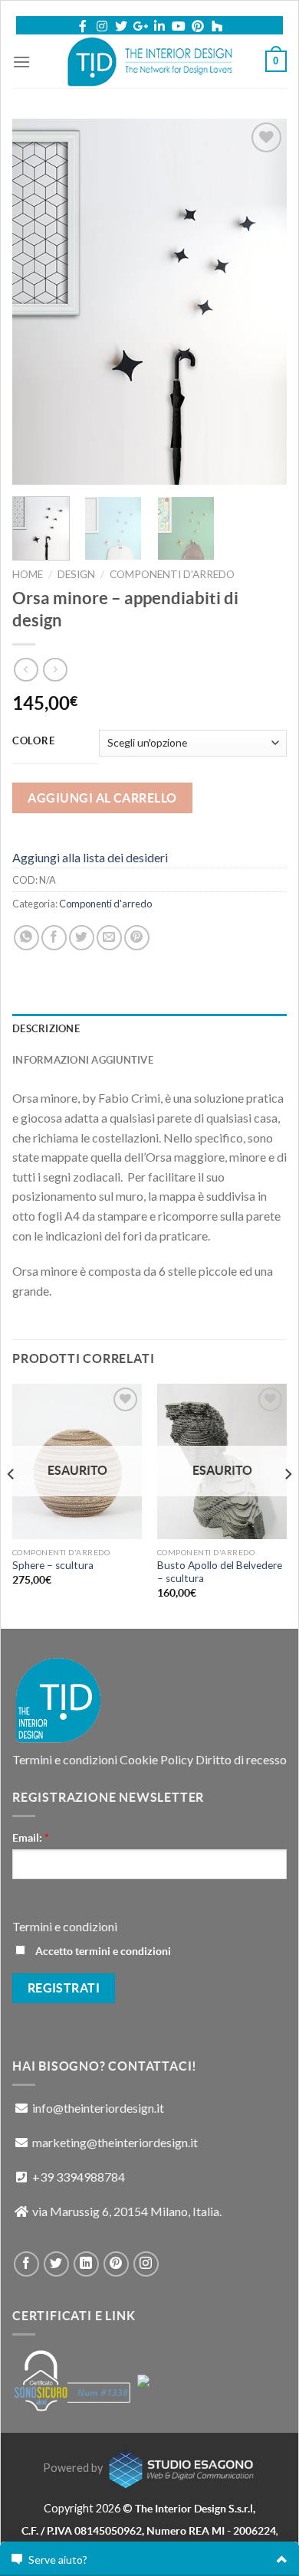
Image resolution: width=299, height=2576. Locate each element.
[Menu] (21, 62)
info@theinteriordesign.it (98, 2108)
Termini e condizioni (65, 1759)
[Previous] (37, 301)
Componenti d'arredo (172, 574)
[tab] (149, 1029)
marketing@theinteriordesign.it (115, 2142)
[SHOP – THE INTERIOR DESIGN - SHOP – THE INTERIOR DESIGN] (150, 61)
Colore (33, 741)
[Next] (262, 301)
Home (28, 574)
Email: (31, 1838)
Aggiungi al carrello (102, 798)
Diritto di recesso (241, 1759)
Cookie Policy (156, 1759)
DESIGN (76, 574)
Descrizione (46, 1029)
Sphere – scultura (53, 1565)
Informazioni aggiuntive (83, 1060)
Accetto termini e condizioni (102, 1951)
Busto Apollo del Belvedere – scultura (220, 1572)
